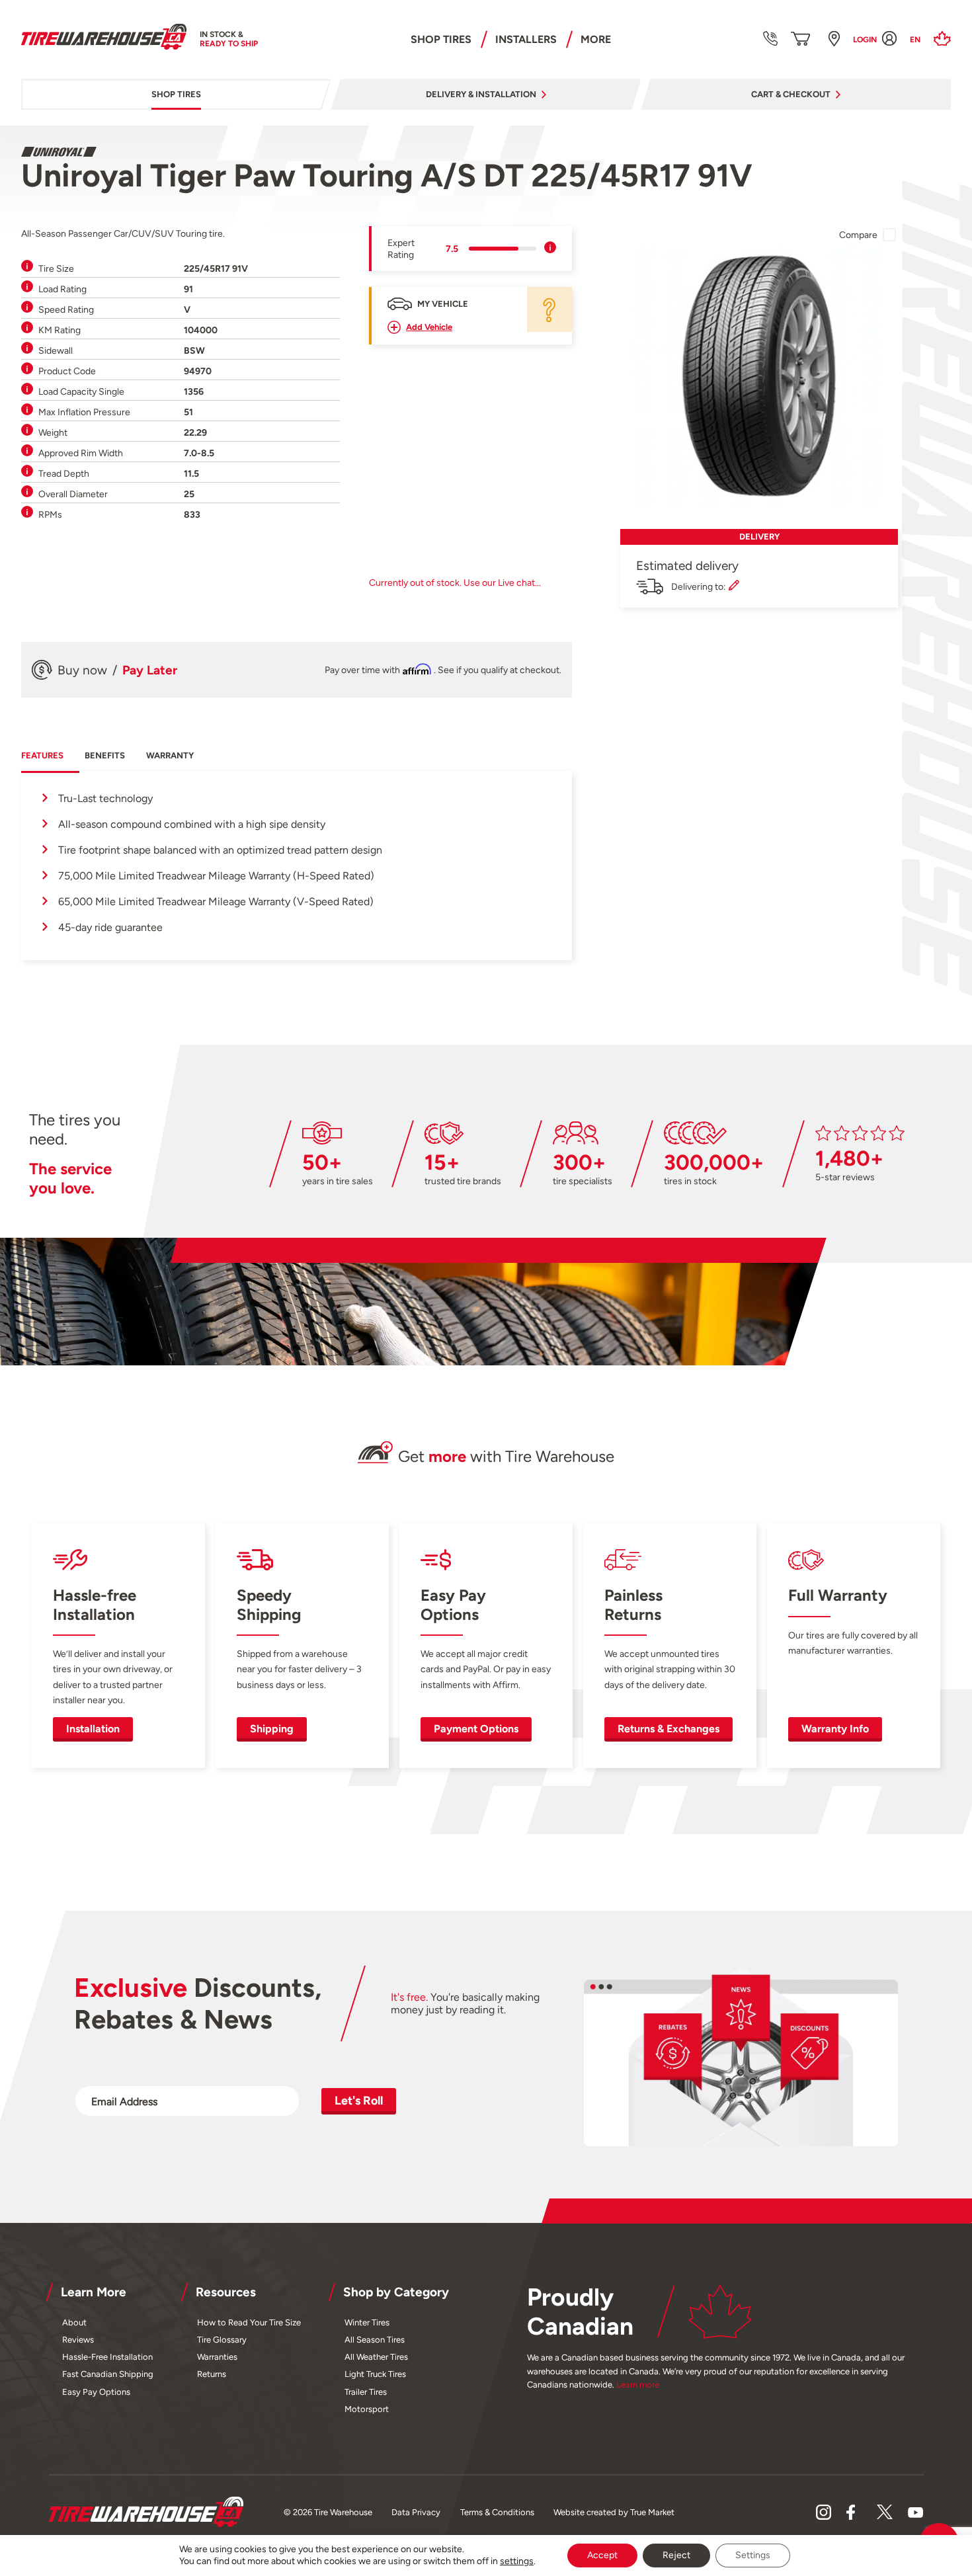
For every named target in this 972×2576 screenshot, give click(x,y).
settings (517, 2561)
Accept (602, 2555)
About (74, 2322)
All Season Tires (375, 2340)
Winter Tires (367, 2322)
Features (42, 755)
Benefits (105, 755)
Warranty (170, 755)
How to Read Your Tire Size (249, 2322)
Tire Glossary (222, 2340)
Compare (858, 235)
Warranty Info (835, 1729)
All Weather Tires (376, 2357)
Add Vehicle (429, 327)
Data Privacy (416, 2512)
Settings (753, 2555)
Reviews (78, 2340)
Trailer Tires (366, 2392)
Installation (93, 1729)
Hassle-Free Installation (107, 2357)
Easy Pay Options (96, 2392)
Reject (676, 2555)
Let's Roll (359, 2100)
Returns (212, 2374)
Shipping (272, 1729)
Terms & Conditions (497, 2512)
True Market (652, 2512)
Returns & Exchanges (668, 1729)
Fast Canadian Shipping (108, 2374)
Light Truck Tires (375, 2374)
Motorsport (367, 2409)
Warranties (217, 2357)
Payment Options (476, 1729)
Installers (526, 39)
